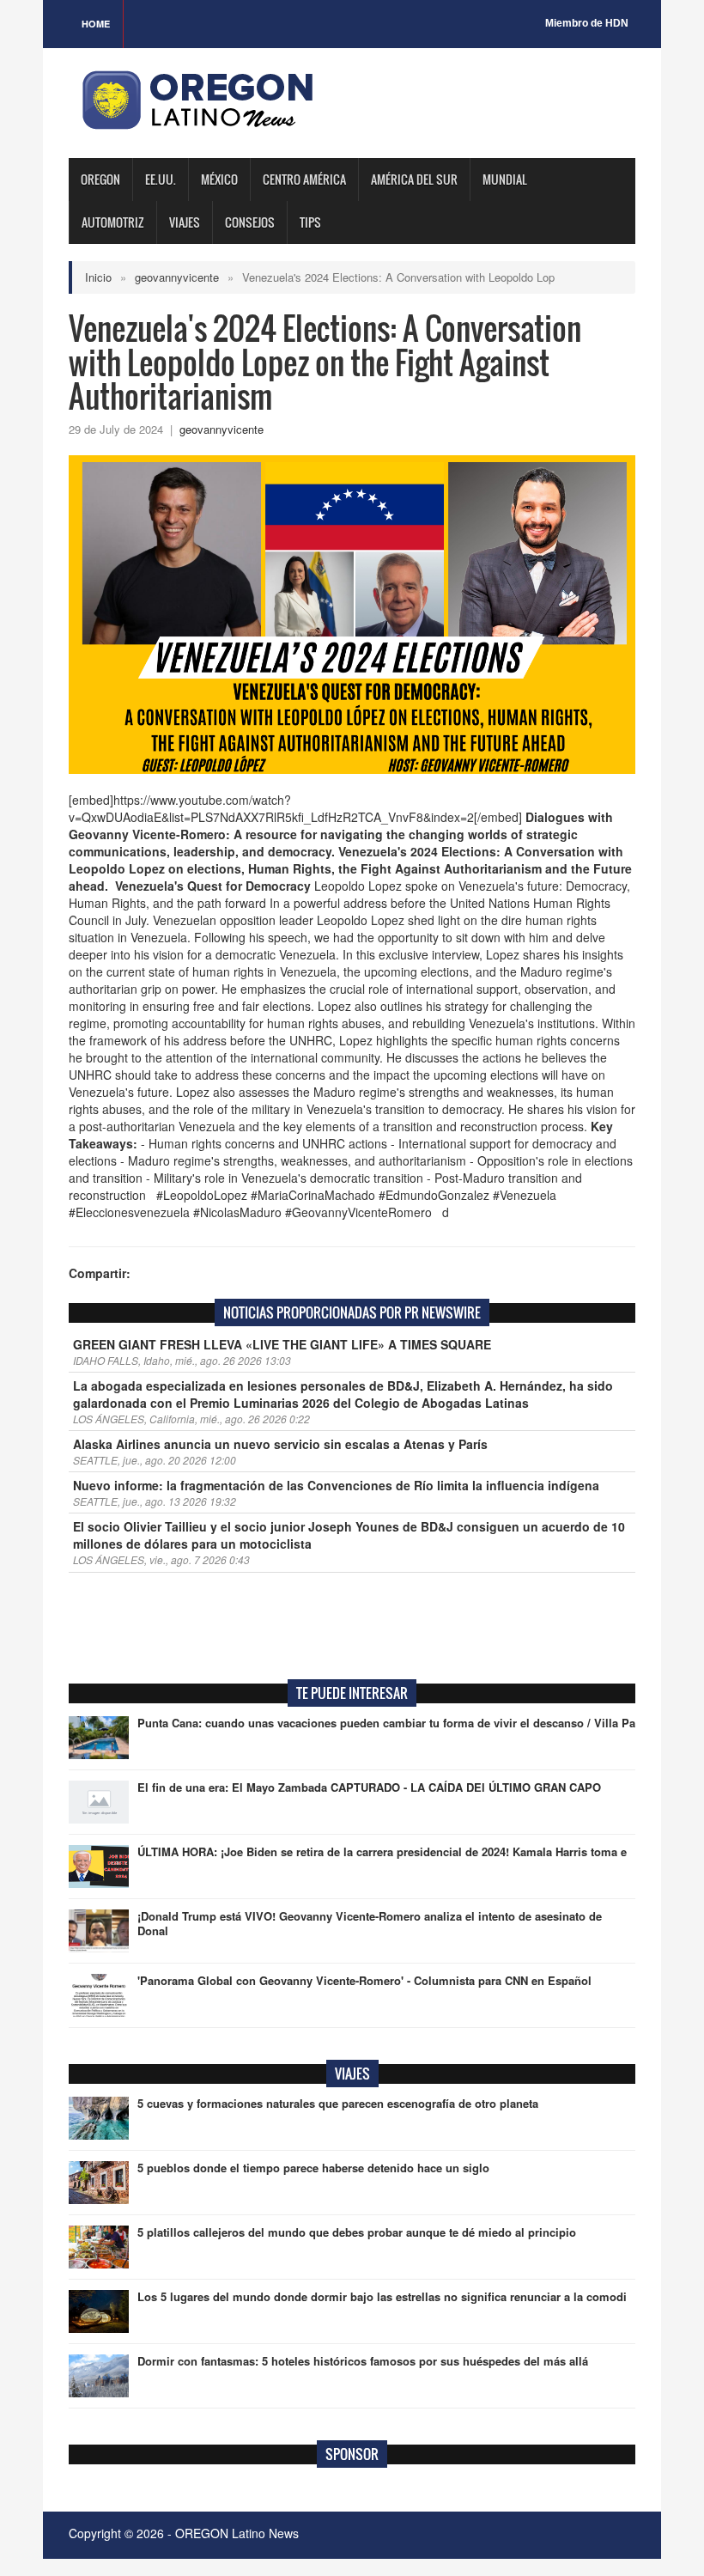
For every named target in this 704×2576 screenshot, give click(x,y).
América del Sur (414, 179)
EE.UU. (161, 179)
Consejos (250, 222)
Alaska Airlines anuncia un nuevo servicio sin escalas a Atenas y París (280, 1444)
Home (96, 24)
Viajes (185, 222)
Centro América (304, 179)
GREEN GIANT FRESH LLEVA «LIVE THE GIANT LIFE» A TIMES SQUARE (282, 1344)
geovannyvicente (177, 277)
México (219, 179)
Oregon (100, 179)
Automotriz (113, 222)
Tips (310, 222)
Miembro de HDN (587, 23)
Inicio (98, 277)
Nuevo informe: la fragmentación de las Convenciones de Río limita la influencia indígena (336, 1485)
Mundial (505, 179)
